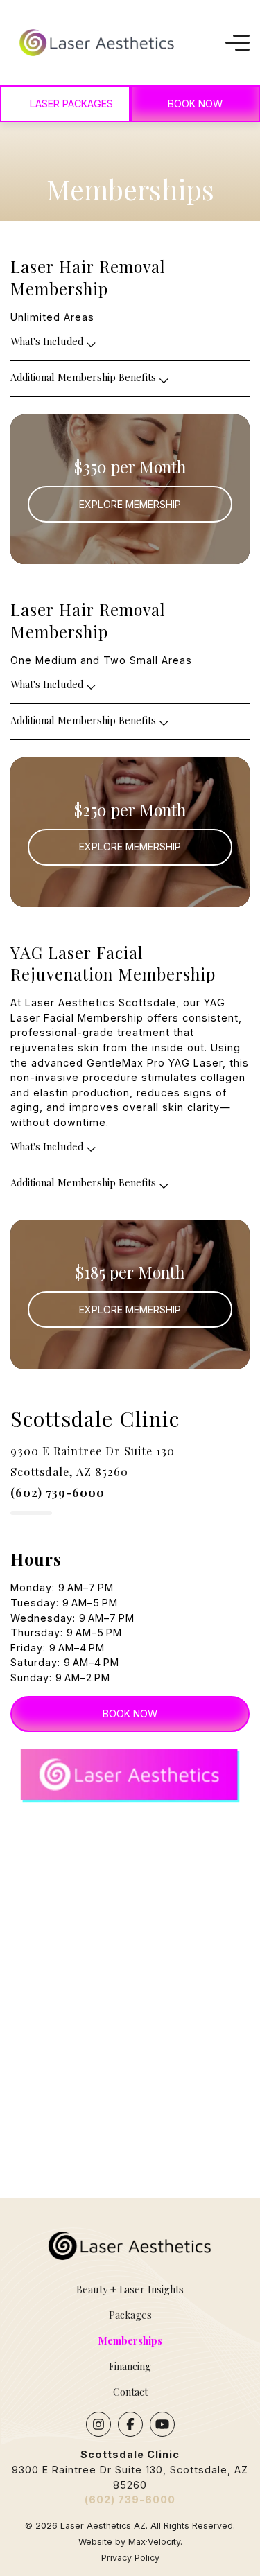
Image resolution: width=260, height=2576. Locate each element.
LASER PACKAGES (71, 104)
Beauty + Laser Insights (130, 2289)
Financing (130, 2366)
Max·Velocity (154, 2542)
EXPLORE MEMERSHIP (130, 504)
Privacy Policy (130, 2558)
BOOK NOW (130, 1714)
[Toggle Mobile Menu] (237, 43)
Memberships (130, 2340)
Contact (130, 2392)
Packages (130, 2315)
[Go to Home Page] (97, 43)
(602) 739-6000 (130, 2499)
